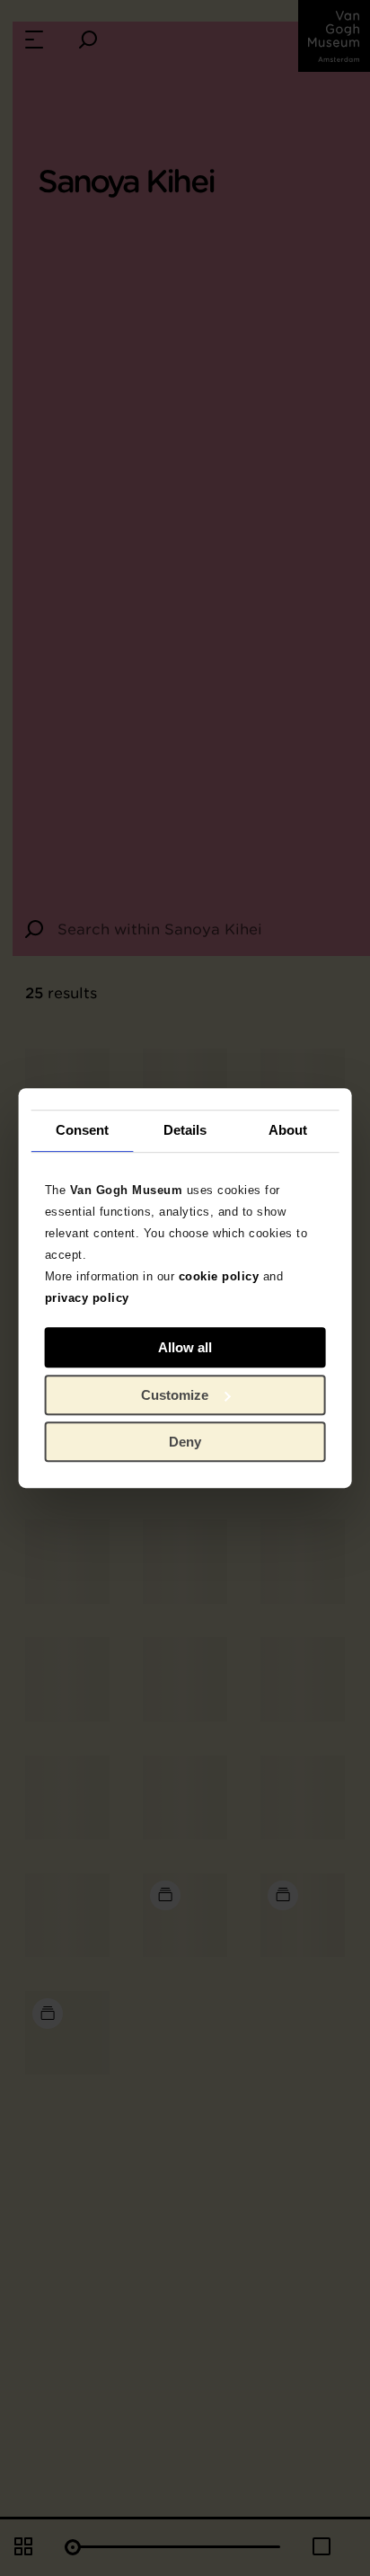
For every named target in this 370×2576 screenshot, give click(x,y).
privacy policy (87, 1298)
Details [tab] (185, 1130)
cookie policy (219, 1276)
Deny (185, 1442)
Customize (175, 1395)
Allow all (185, 1347)
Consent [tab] (83, 1130)
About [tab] (288, 1130)
